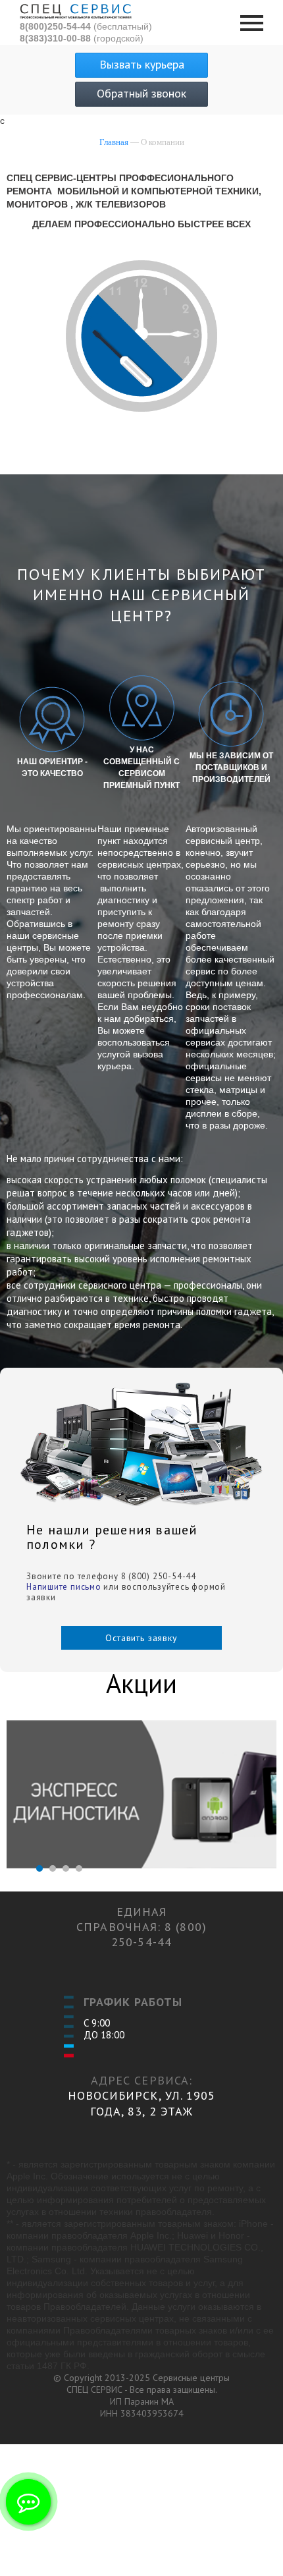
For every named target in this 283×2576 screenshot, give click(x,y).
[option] (141, 1796)
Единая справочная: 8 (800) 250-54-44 (141, 1927)
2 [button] (53, 1868)
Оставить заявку (141, 1638)
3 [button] (66, 1868)
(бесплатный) (86, 26)
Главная (114, 142)
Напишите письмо (64, 1587)
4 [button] (79, 1868)
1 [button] (39, 1868)
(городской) (82, 38)
